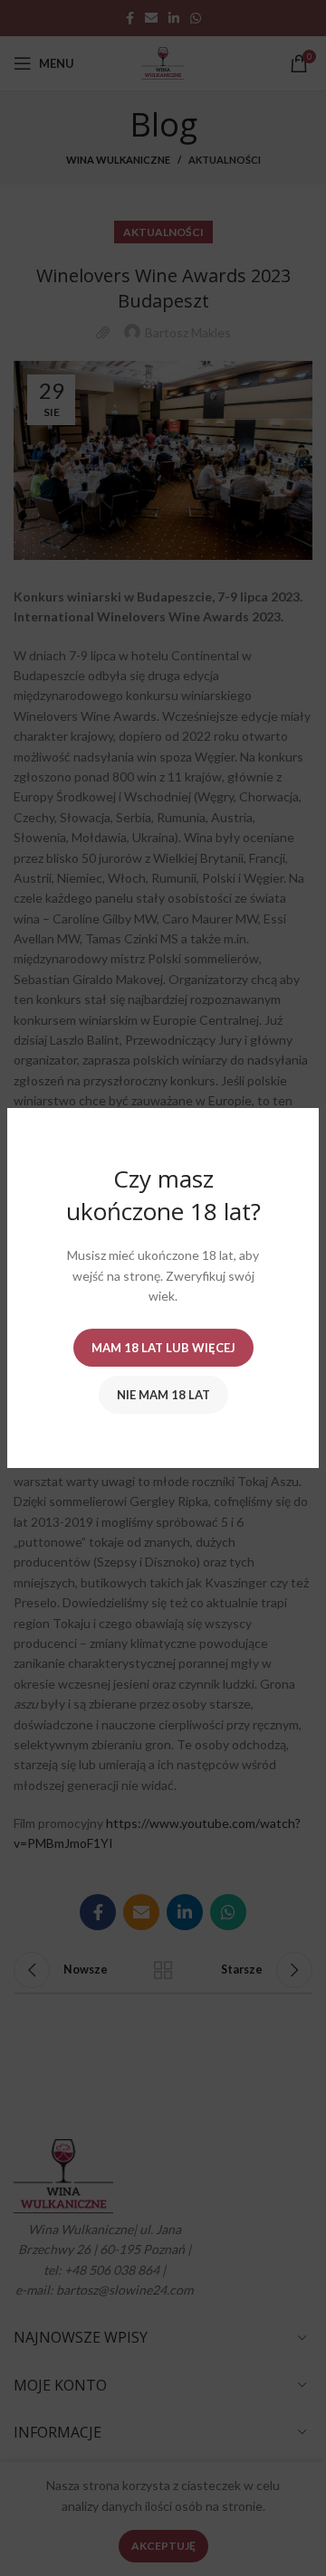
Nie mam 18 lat (163, 1395)
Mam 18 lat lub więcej (163, 1348)
